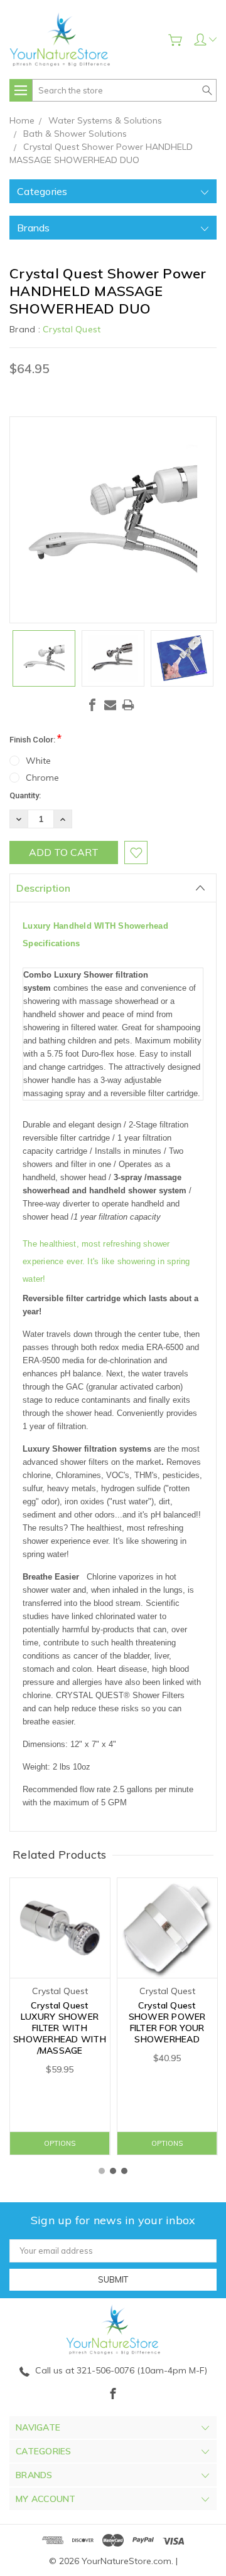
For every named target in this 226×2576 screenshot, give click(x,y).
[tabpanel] (60, 2016)
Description (43, 888)
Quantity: (25, 795)
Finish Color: (35, 738)
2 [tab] (113, 2171)
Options (60, 2143)
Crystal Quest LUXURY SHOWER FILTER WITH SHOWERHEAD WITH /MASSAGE (60, 2028)
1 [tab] (102, 2171)
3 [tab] (124, 2171)
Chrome (42, 778)
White (38, 761)
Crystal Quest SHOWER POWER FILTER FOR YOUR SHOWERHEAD (167, 2022)
